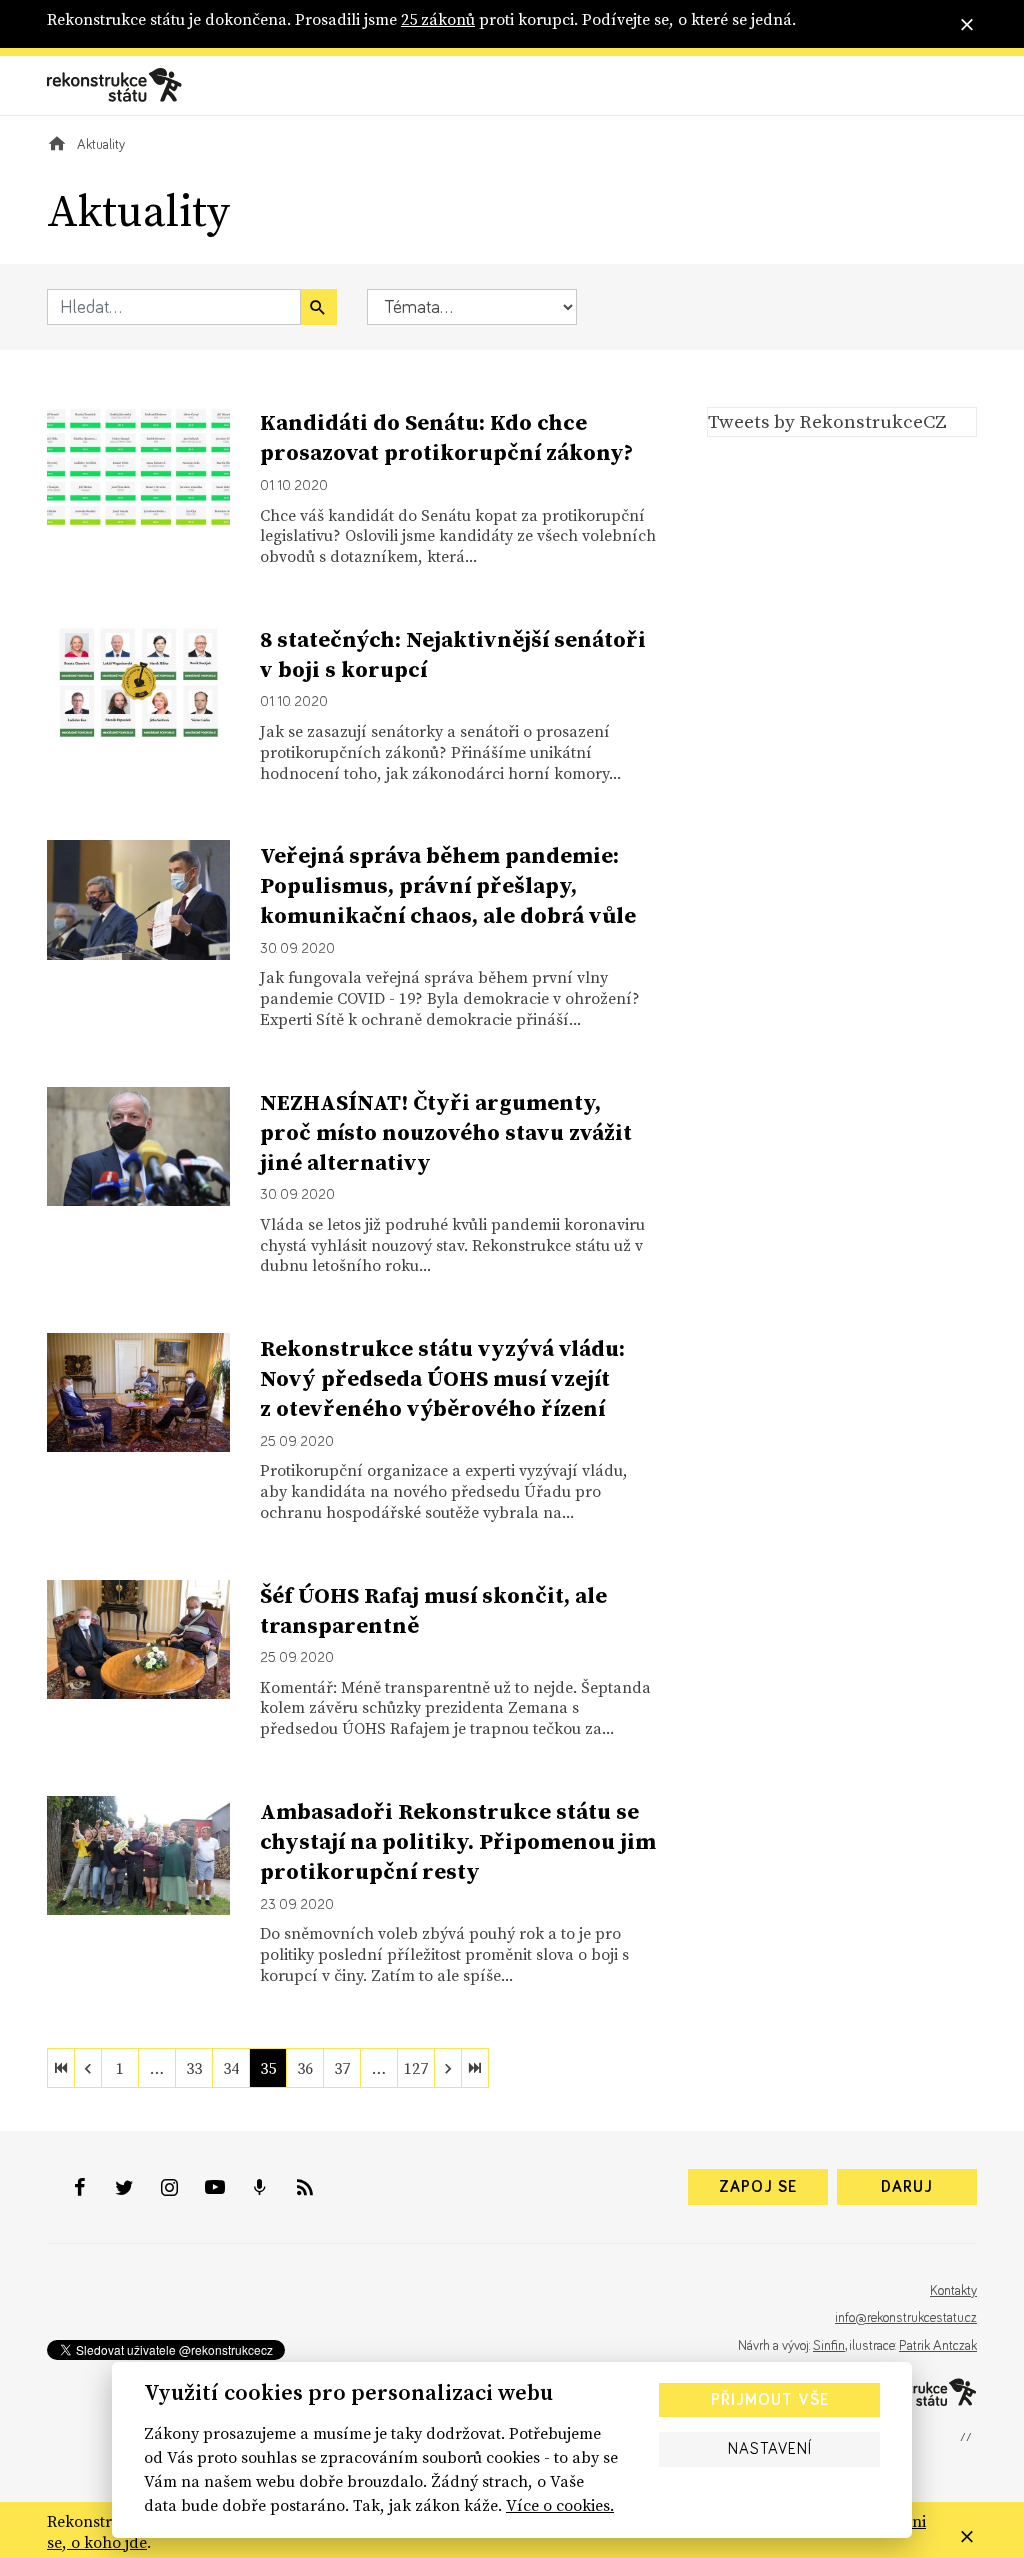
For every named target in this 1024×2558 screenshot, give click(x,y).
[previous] (88, 2068)
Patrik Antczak (938, 2346)
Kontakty (953, 2291)
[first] (61, 2068)
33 (194, 2068)
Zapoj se (758, 2187)
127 (416, 2068)
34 (231, 2068)
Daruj (907, 2187)
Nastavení (770, 2449)
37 (342, 2068)
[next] (448, 2068)
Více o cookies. (560, 2505)
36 (305, 2068)
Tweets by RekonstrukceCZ (827, 421)
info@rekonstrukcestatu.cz (906, 2318)
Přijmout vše (770, 2400)
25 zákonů (438, 19)
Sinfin (829, 2346)
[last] (475, 2068)
